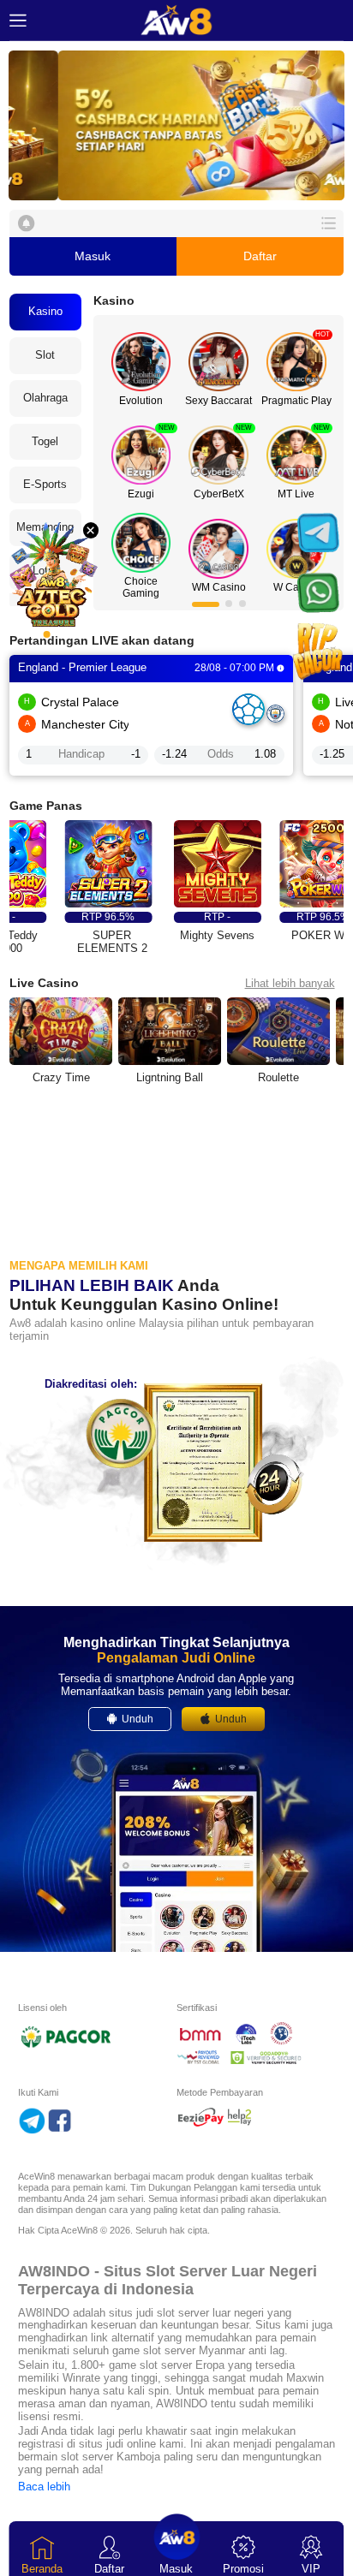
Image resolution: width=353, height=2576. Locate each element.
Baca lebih (44, 2487)
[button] (176, 125)
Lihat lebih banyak (290, 983)
